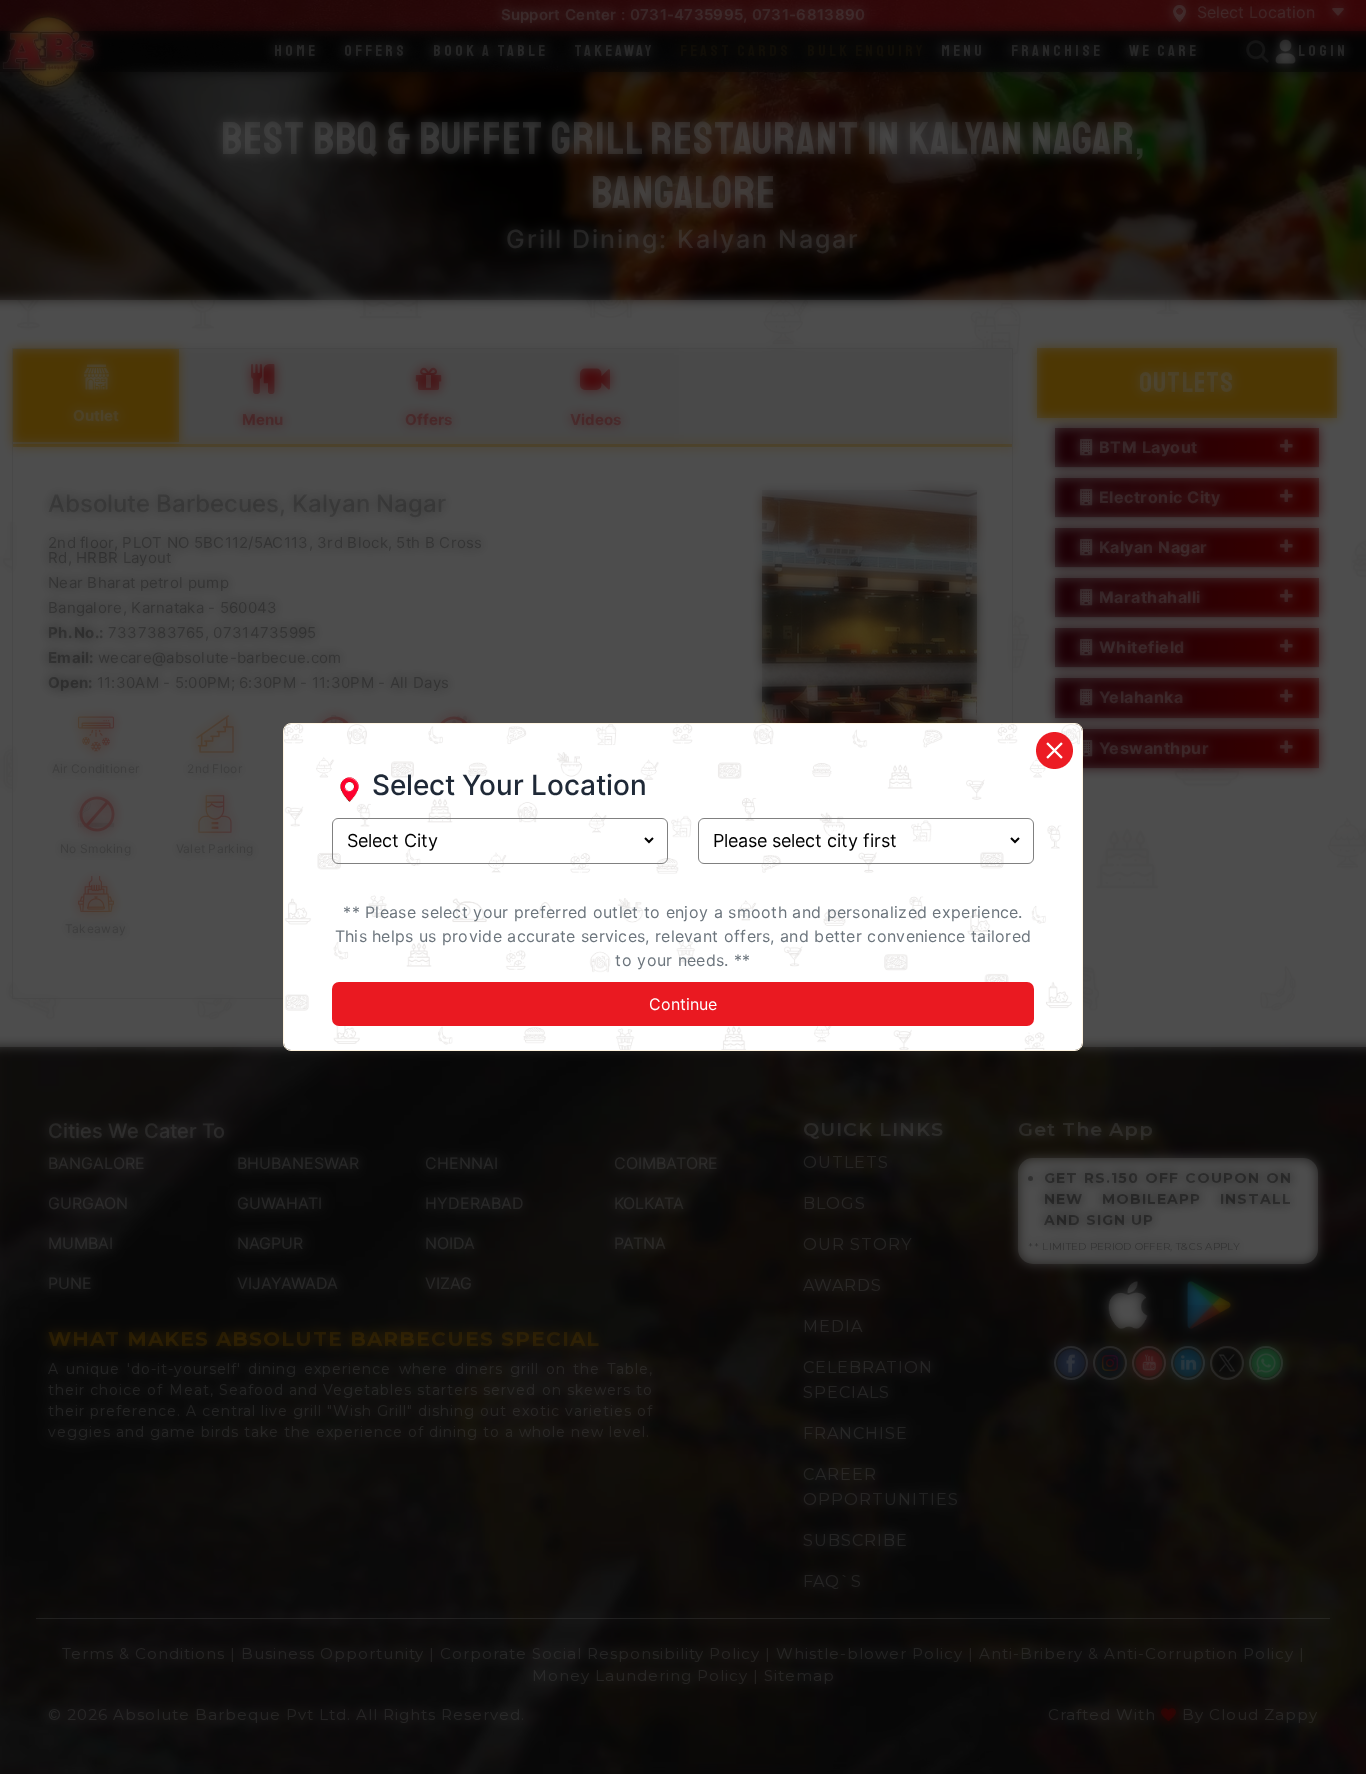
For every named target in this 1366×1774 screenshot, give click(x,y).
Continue (683, 1004)
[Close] (1054, 750)
